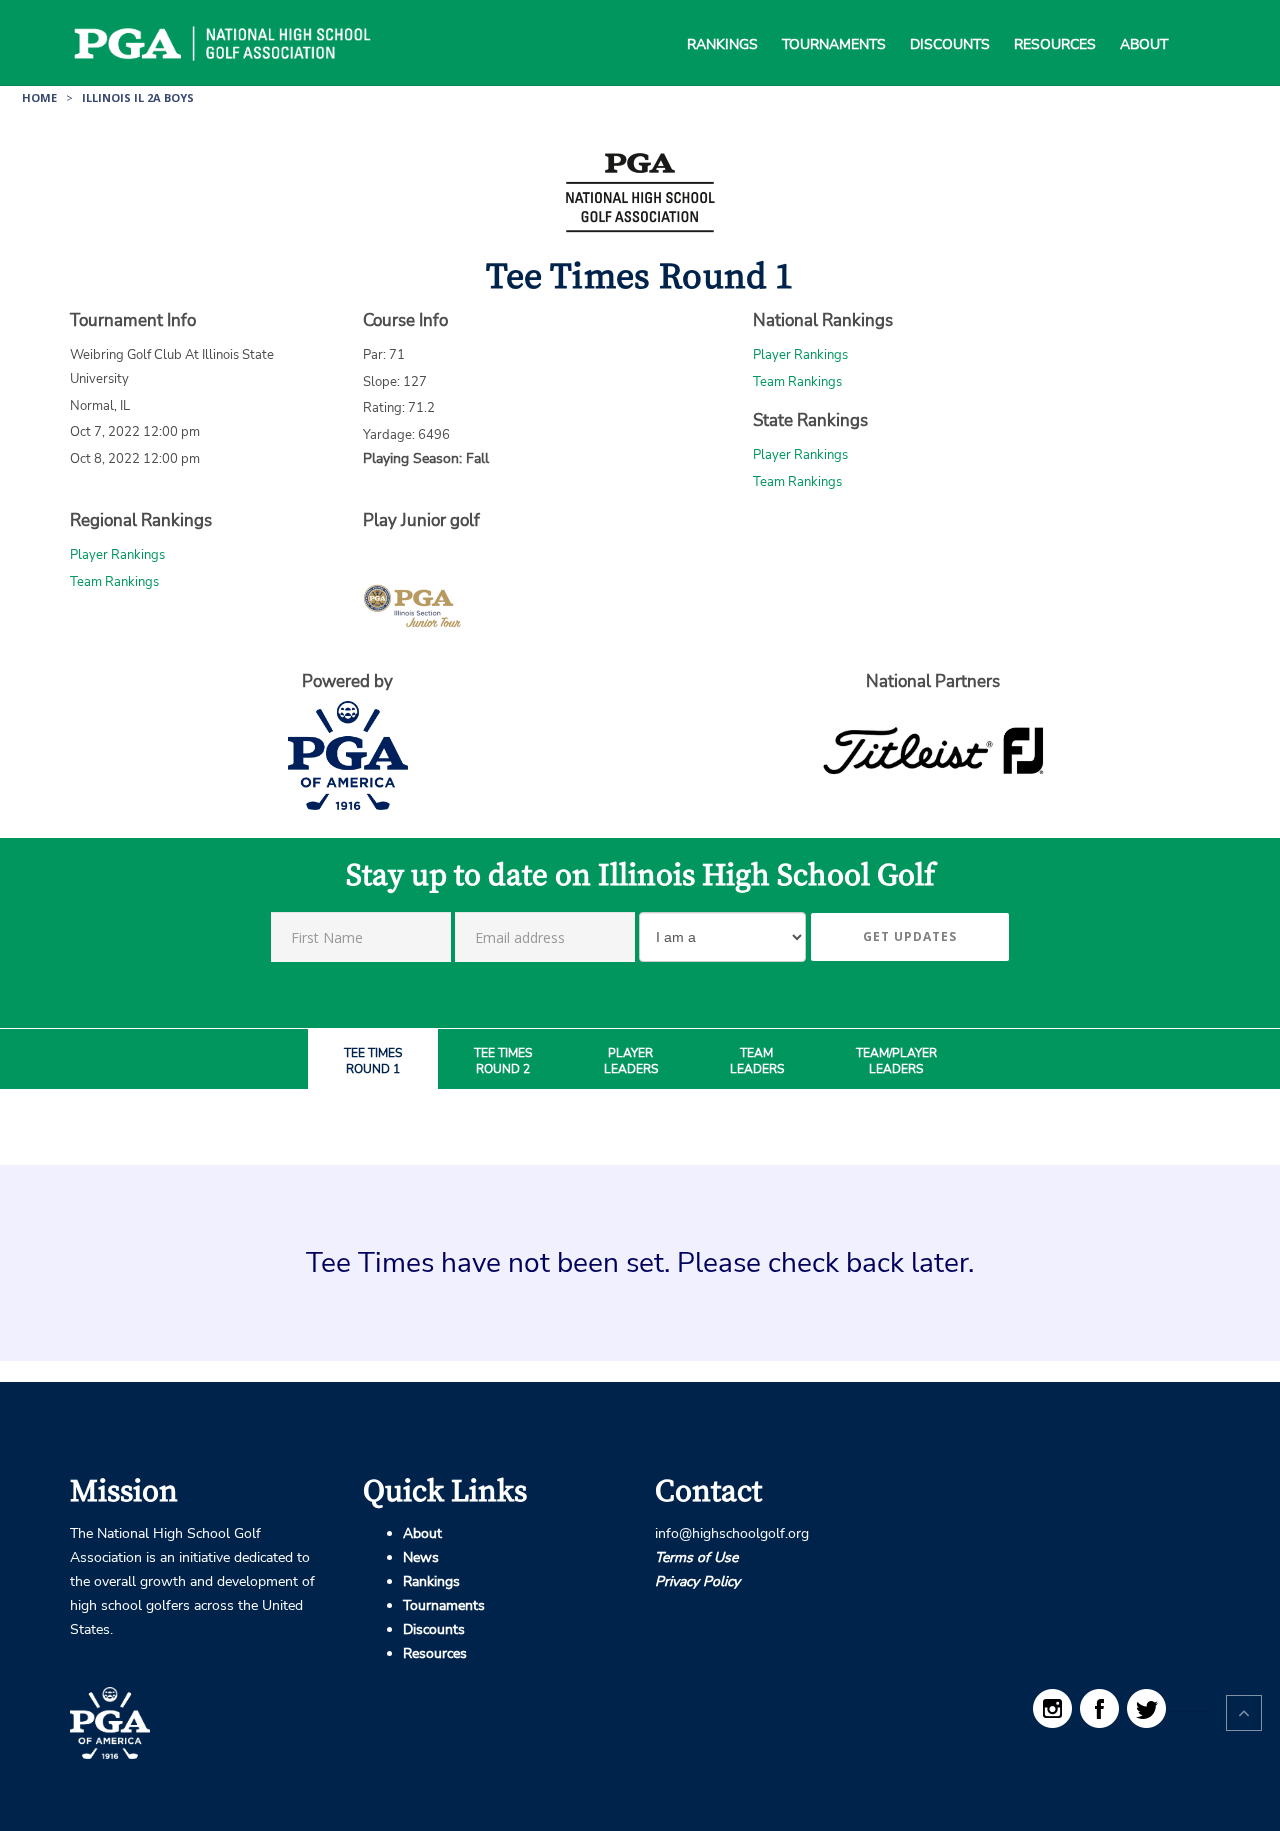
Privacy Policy (697, 1581)
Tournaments (834, 20)
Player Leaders (631, 1061)
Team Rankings (797, 382)
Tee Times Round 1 (373, 1061)
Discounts (950, 20)
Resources (1055, 20)
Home (39, 97)
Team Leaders (757, 1061)
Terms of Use (696, 1557)
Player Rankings (800, 355)
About (1144, 20)
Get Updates (910, 936)
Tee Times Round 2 (503, 1061)
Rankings (722, 20)
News (421, 1557)
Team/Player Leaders (896, 1061)
